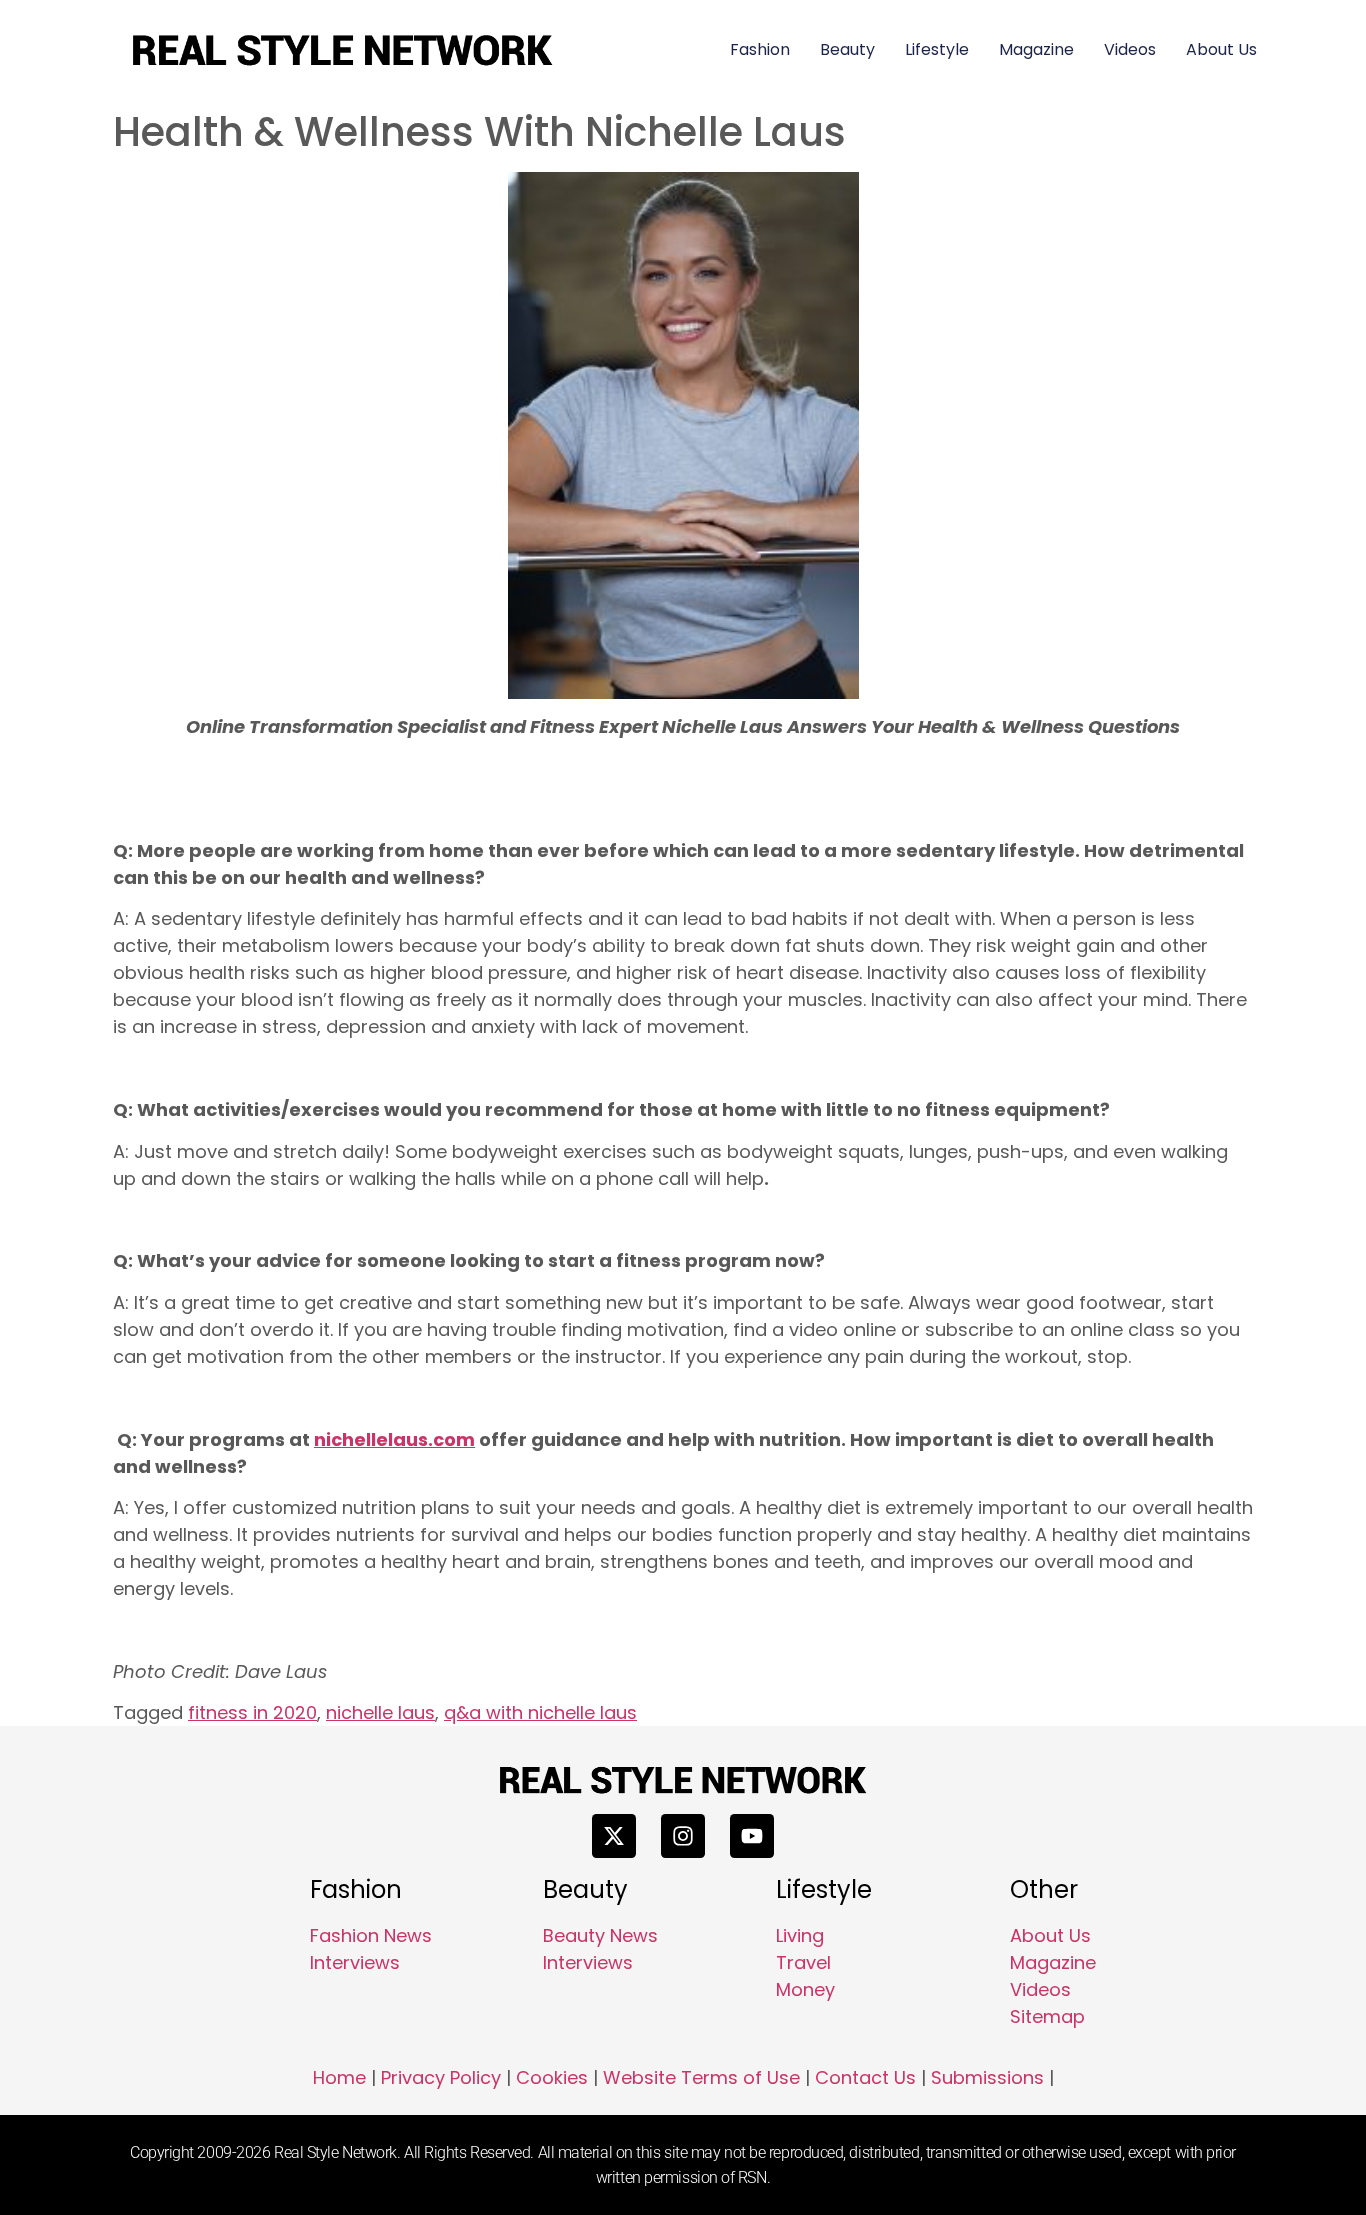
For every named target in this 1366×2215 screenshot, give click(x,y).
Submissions (987, 2077)
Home (339, 2077)
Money (805, 1989)
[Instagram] (683, 1836)
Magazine (1036, 49)
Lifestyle (937, 49)
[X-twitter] (614, 1836)
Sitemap (1047, 2016)
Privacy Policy (441, 2077)
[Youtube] (752, 1836)
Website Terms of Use (701, 2077)
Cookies (552, 2077)
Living (800, 1935)
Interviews (355, 1962)
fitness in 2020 (252, 1712)
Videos (1130, 49)
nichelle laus (380, 1712)
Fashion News (371, 1935)
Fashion (760, 49)
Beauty (847, 49)
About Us (1221, 49)
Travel (803, 1962)
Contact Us (865, 2077)
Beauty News (600, 1935)
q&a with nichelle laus (540, 1712)
